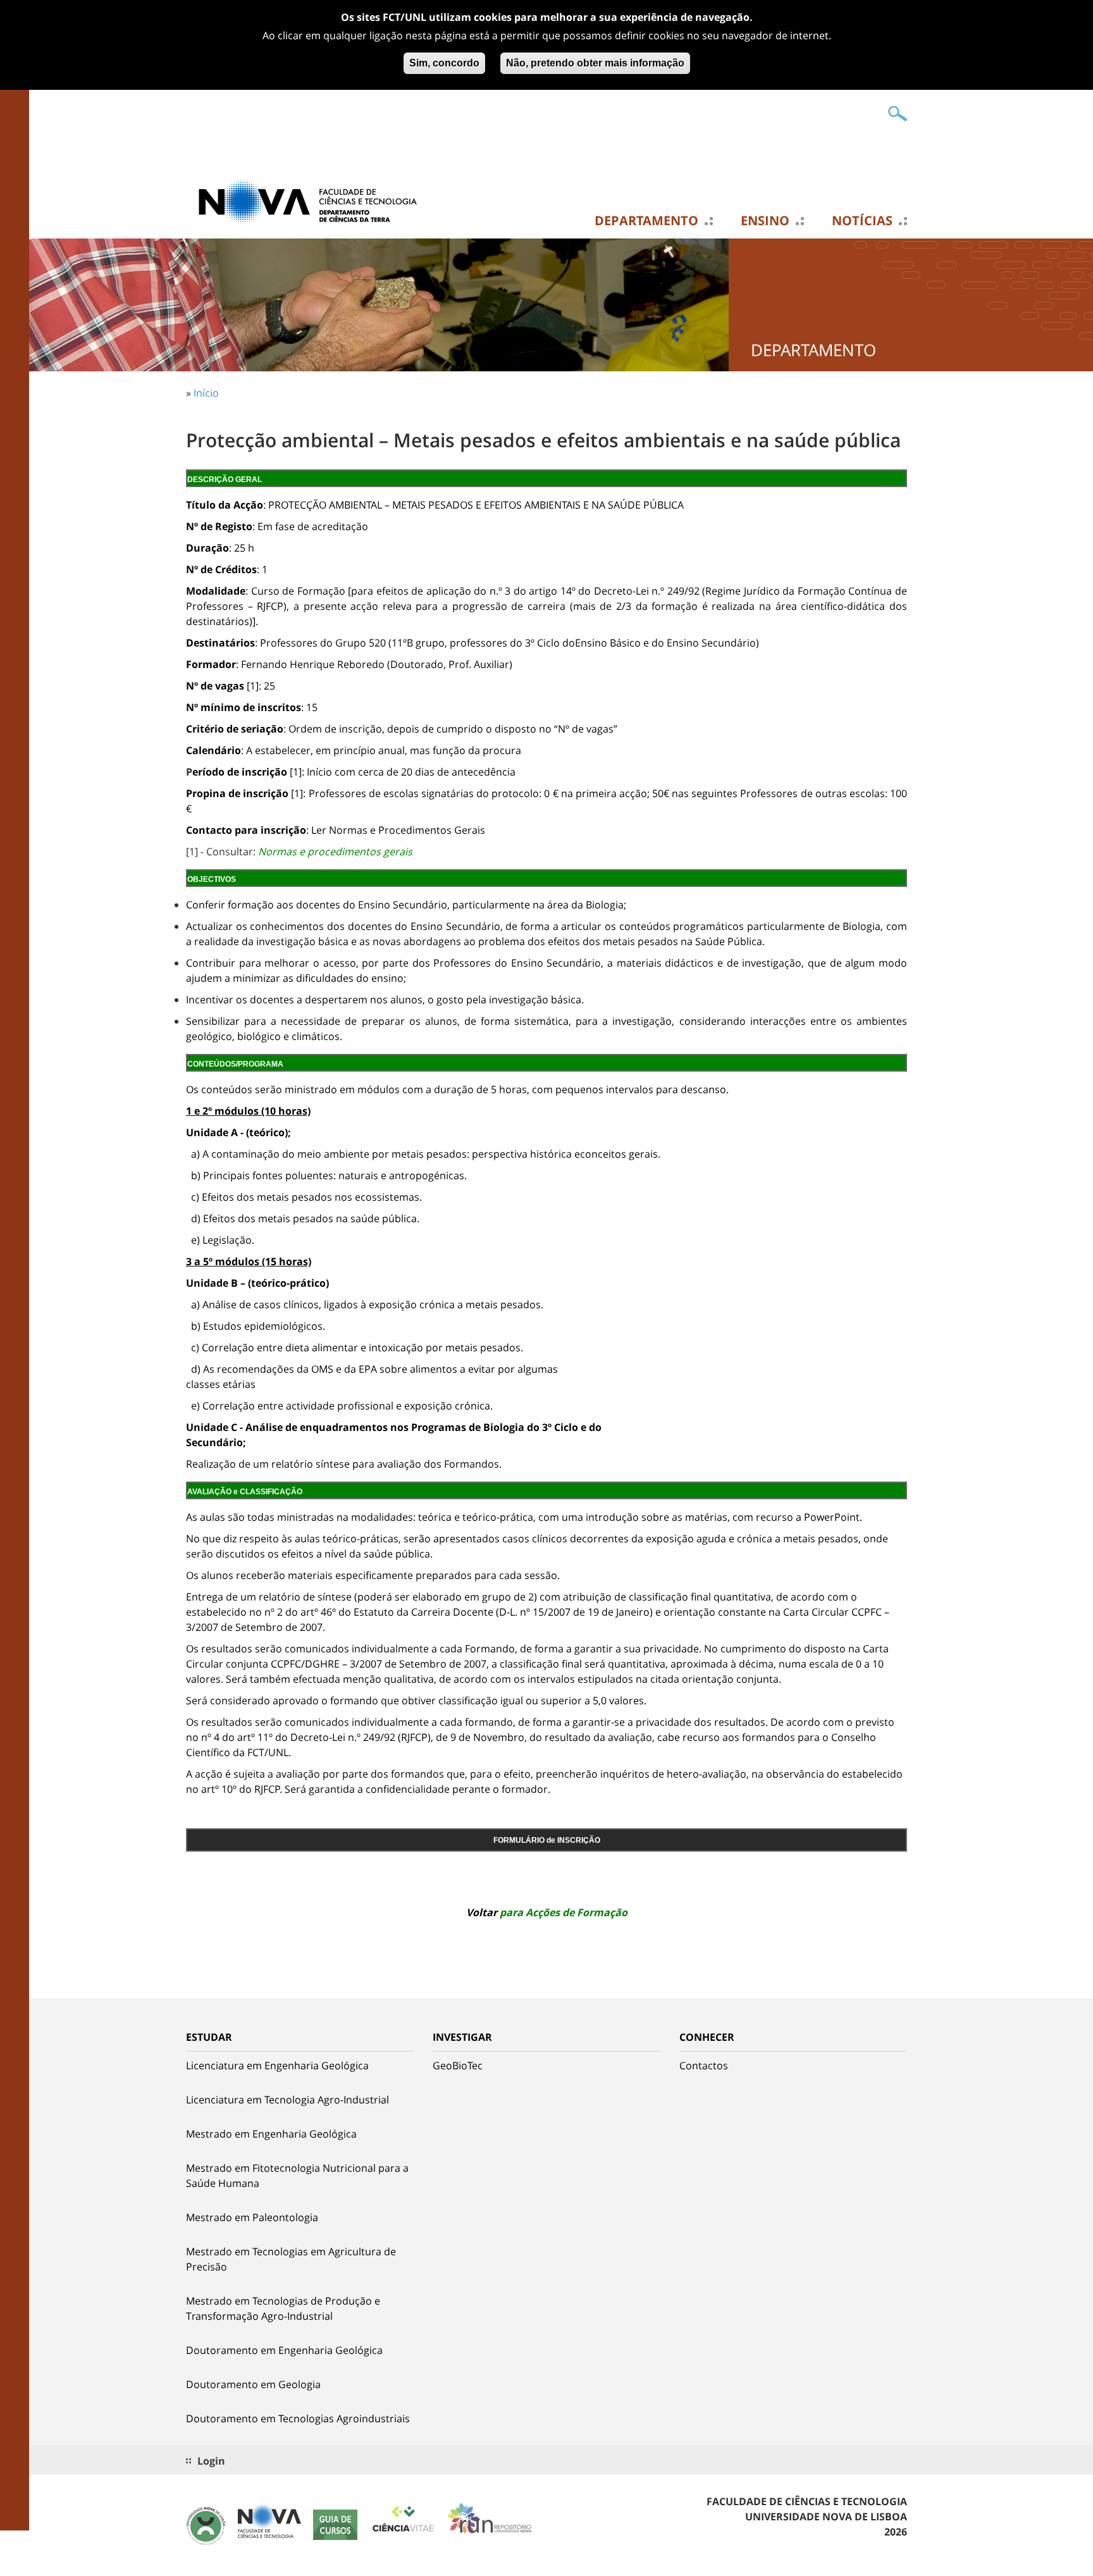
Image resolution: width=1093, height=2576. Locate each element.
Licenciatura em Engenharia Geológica (277, 2065)
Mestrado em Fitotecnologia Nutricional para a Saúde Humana (297, 2176)
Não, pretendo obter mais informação (595, 63)
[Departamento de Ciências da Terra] (312, 201)
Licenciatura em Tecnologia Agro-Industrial (287, 2100)
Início (206, 393)
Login (211, 2461)
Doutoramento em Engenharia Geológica (284, 2350)
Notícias (862, 221)
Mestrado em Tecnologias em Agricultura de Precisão (291, 2259)
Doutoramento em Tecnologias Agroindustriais (298, 2418)
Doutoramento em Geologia (253, 2384)
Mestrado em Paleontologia (252, 2217)
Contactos (704, 2065)
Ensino (765, 221)
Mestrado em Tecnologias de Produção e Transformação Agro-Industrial (283, 2308)
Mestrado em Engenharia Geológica (271, 2134)
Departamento (646, 221)
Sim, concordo (444, 63)
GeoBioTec (458, 2065)
